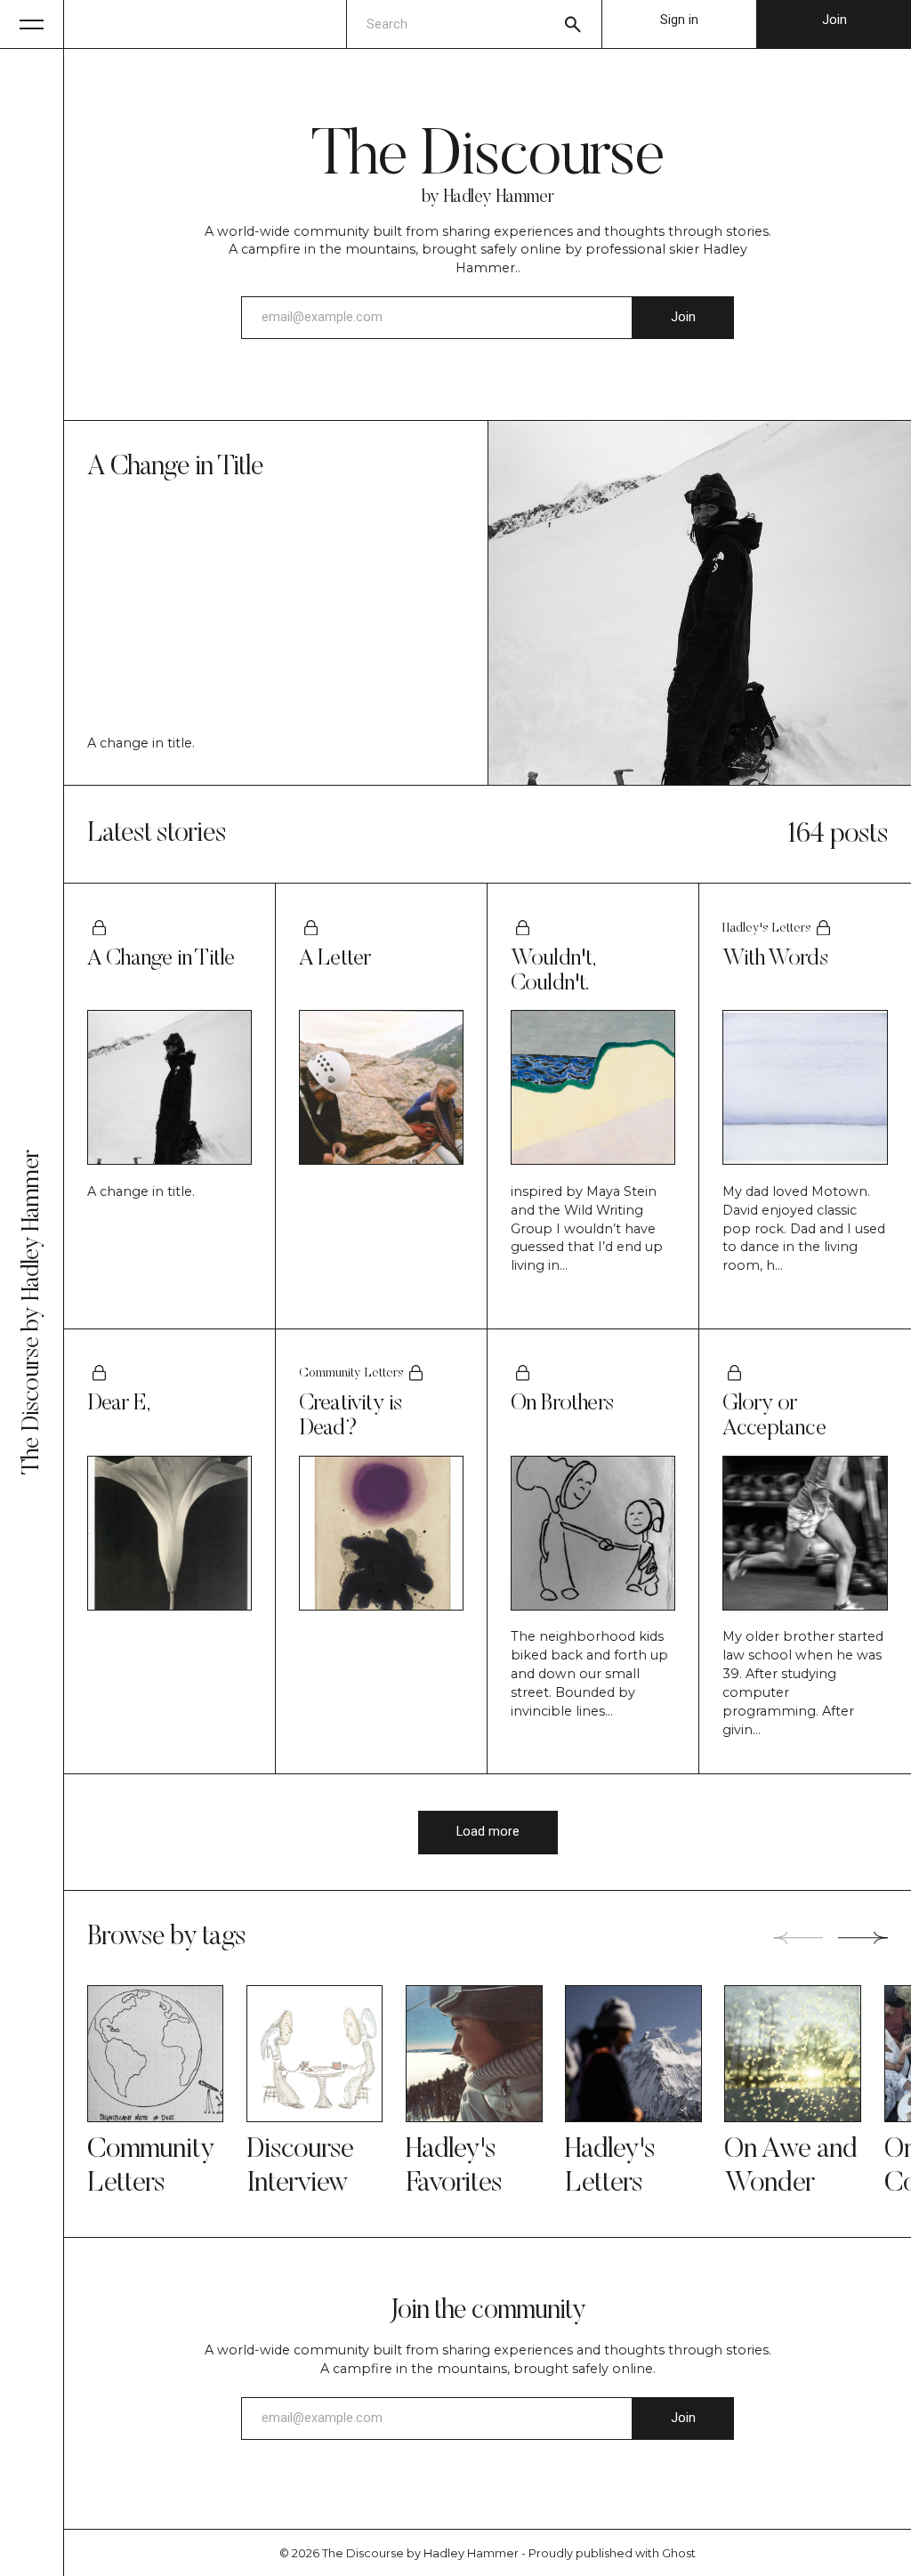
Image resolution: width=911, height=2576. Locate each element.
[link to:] (156, 2054)
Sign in (679, 20)
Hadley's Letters (767, 929)
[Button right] (863, 1938)
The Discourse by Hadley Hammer (420, 2553)
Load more (488, 1832)
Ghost (679, 2553)
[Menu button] (32, 24)
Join (834, 20)
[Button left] (798, 1938)
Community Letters (351, 1373)
